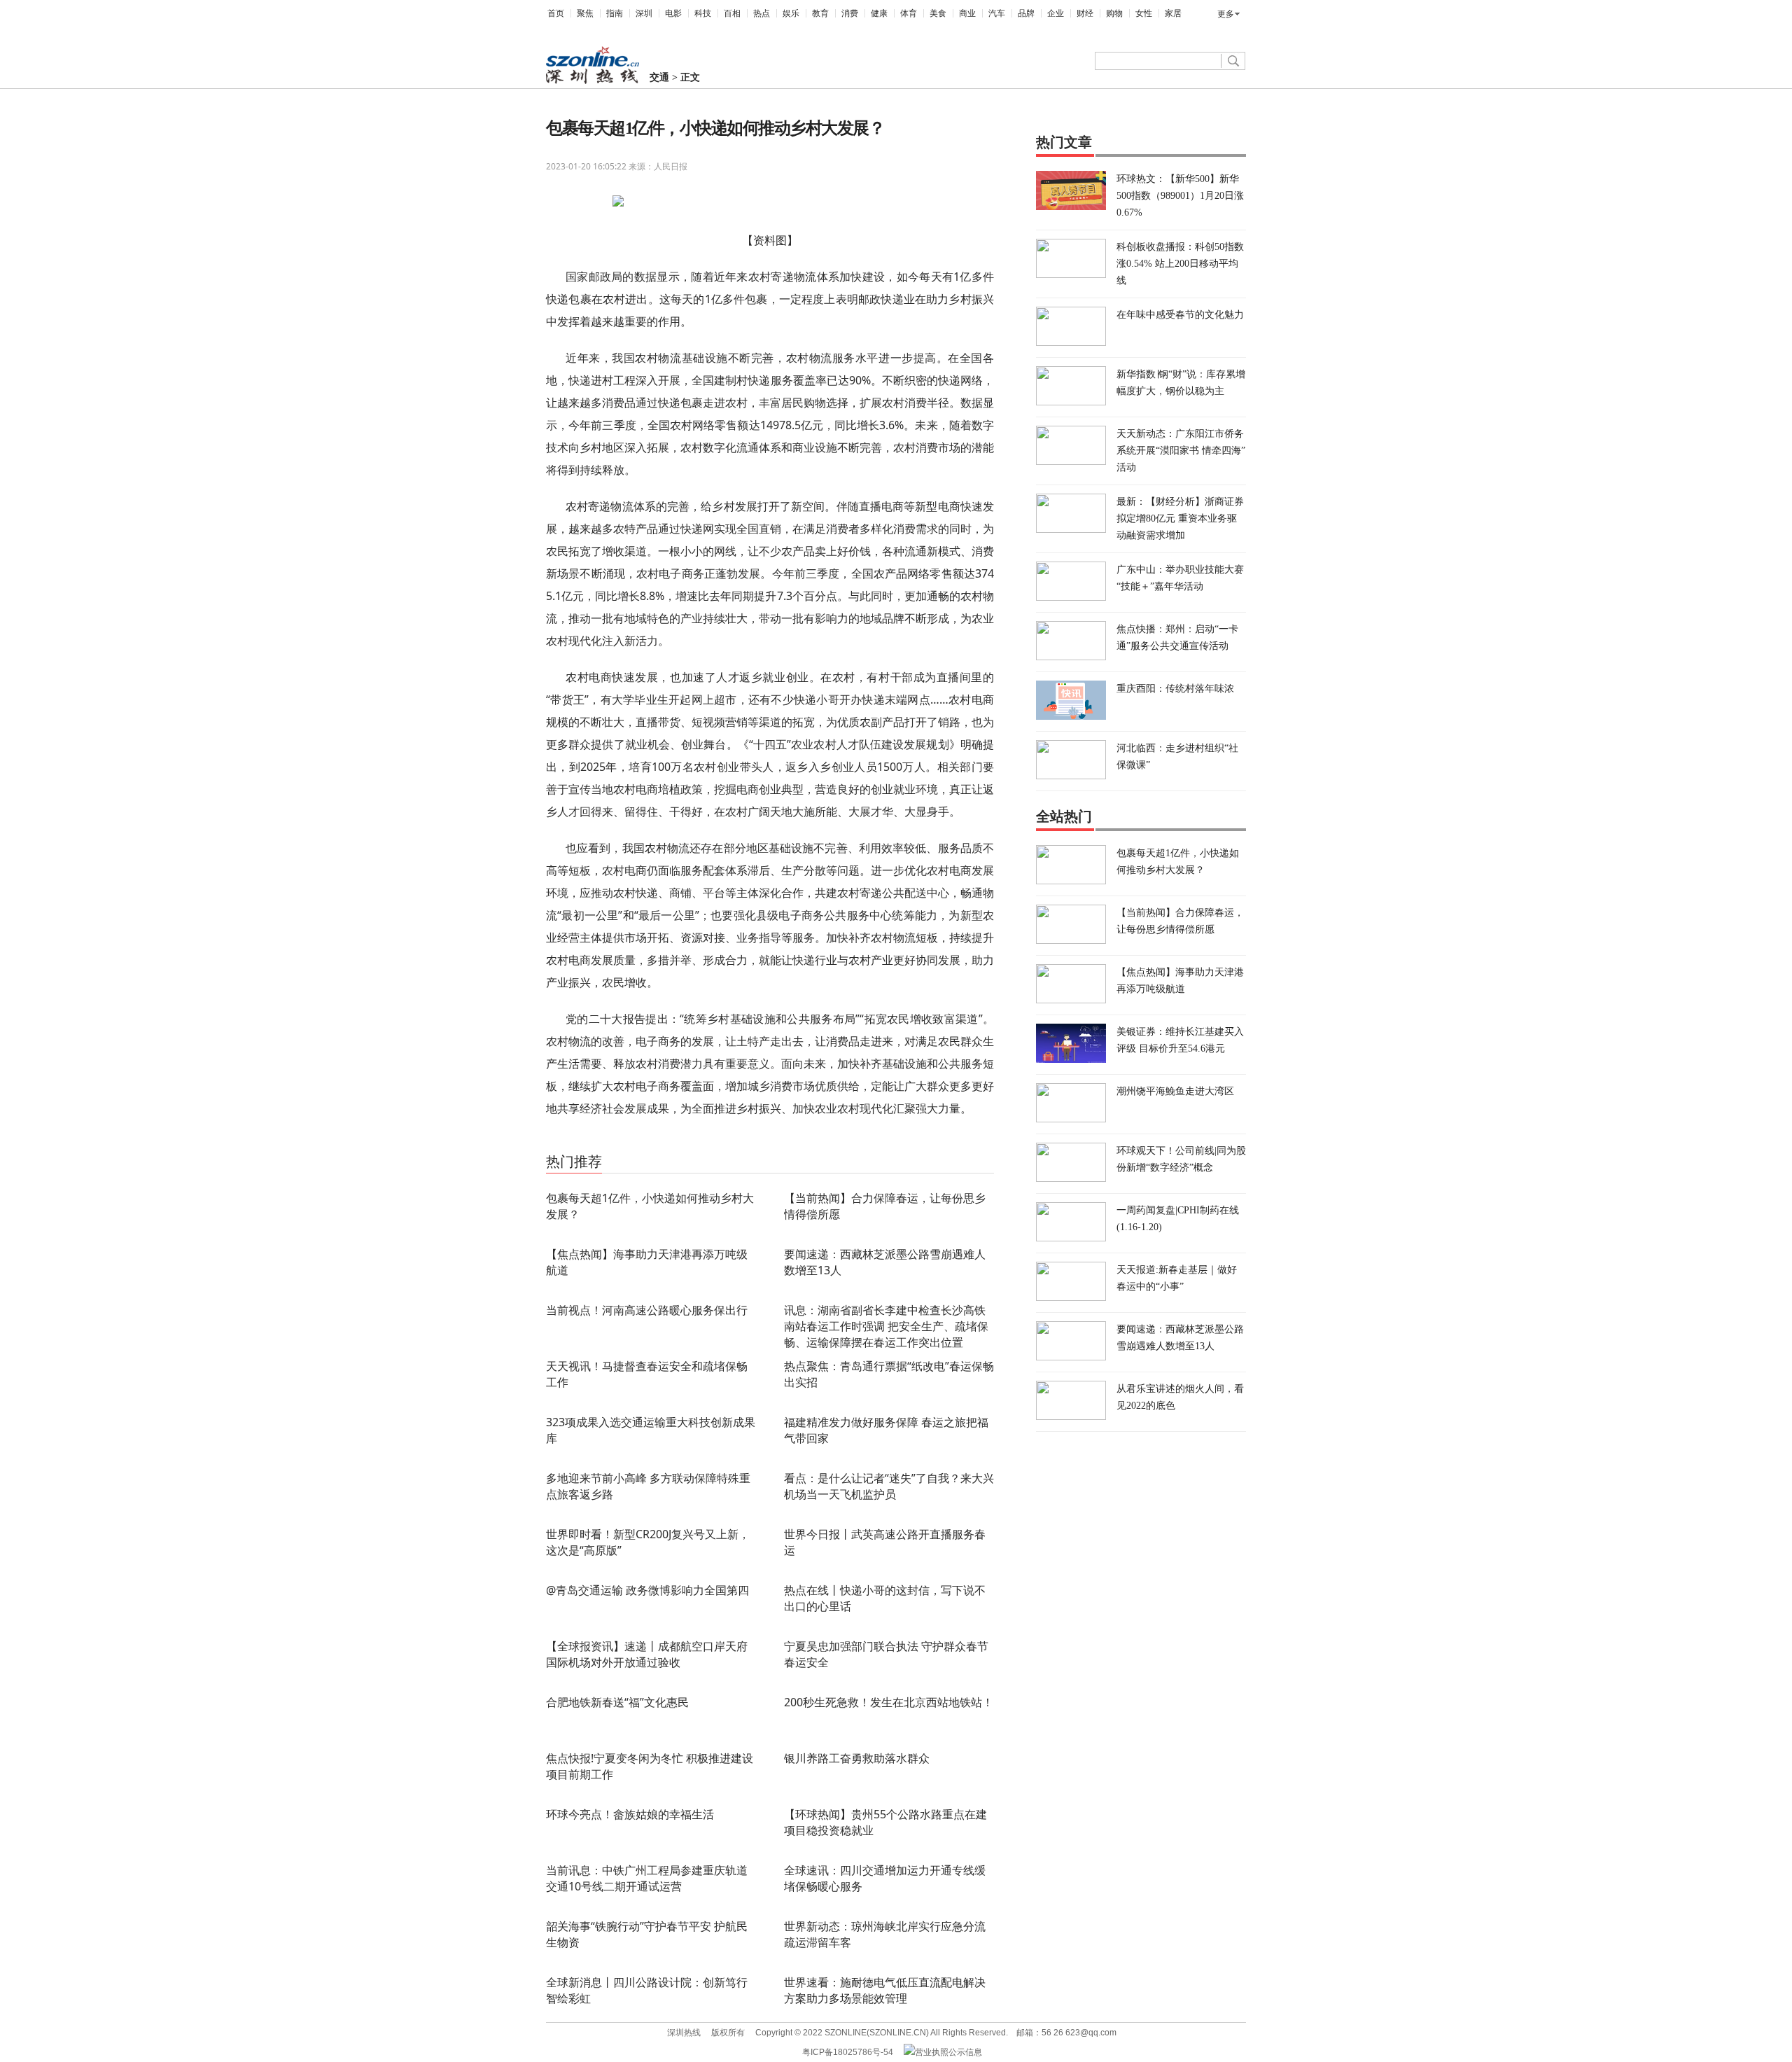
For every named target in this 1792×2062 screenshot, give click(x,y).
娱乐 (791, 13)
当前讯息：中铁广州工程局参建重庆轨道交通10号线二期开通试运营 (647, 1878)
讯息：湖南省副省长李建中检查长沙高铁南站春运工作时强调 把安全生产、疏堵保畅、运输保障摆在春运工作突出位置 (886, 1326)
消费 (850, 13)
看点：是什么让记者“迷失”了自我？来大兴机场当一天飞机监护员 (889, 1486)
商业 (967, 13)
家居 (1173, 13)
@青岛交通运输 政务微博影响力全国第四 (647, 1590)
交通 (659, 77)
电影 (673, 13)
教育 (820, 13)
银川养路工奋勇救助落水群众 (857, 1758)
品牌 (1026, 13)
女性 (1144, 13)
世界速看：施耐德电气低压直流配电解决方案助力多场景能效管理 (885, 1990)
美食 (938, 13)
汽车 (997, 13)
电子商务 (670, 1142)
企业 (1056, 13)
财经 (1085, 13)
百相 (732, 13)
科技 (703, 13)
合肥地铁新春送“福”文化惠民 (617, 1702)
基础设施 (634, 1142)
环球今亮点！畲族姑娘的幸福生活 (630, 1814)
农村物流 (598, 1142)
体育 (909, 13)
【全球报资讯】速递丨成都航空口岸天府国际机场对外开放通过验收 (647, 1654)
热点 (762, 13)
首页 (556, 13)
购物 (1114, 13)
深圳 (644, 13)
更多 (1226, 14)
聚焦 (585, 13)
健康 (879, 13)
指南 (615, 13)
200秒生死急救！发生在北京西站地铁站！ (889, 1702)
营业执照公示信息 (948, 2052)
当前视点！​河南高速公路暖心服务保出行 (647, 1310)
